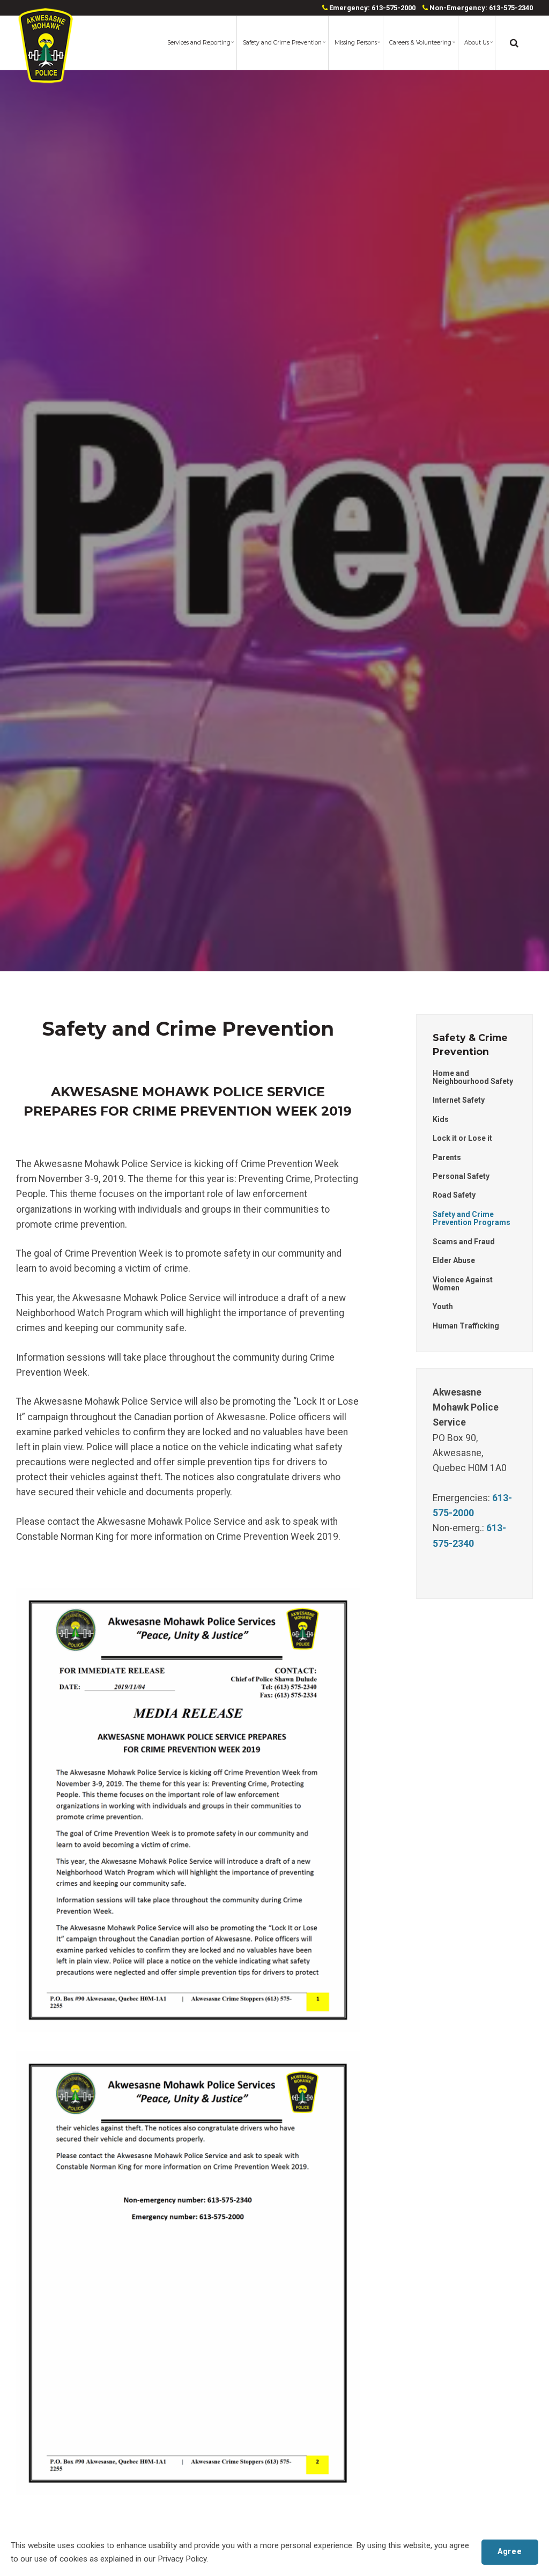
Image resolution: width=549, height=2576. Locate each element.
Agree (510, 2552)
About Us (477, 43)
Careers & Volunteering (420, 43)
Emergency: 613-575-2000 (372, 8)
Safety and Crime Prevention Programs (472, 1218)
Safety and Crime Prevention (282, 43)
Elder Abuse (454, 1260)
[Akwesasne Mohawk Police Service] (46, 46)
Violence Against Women (463, 1284)
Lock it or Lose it (462, 1138)
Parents (447, 1157)
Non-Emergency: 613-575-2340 (480, 8)
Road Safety (454, 1195)
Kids (441, 1119)
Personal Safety (461, 1176)
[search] (514, 43)
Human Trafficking (466, 1326)
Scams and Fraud (464, 1242)
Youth (443, 1307)
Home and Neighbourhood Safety (473, 1077)
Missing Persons (356, 43)
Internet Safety (459, 1100)
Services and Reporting (199, 43)
